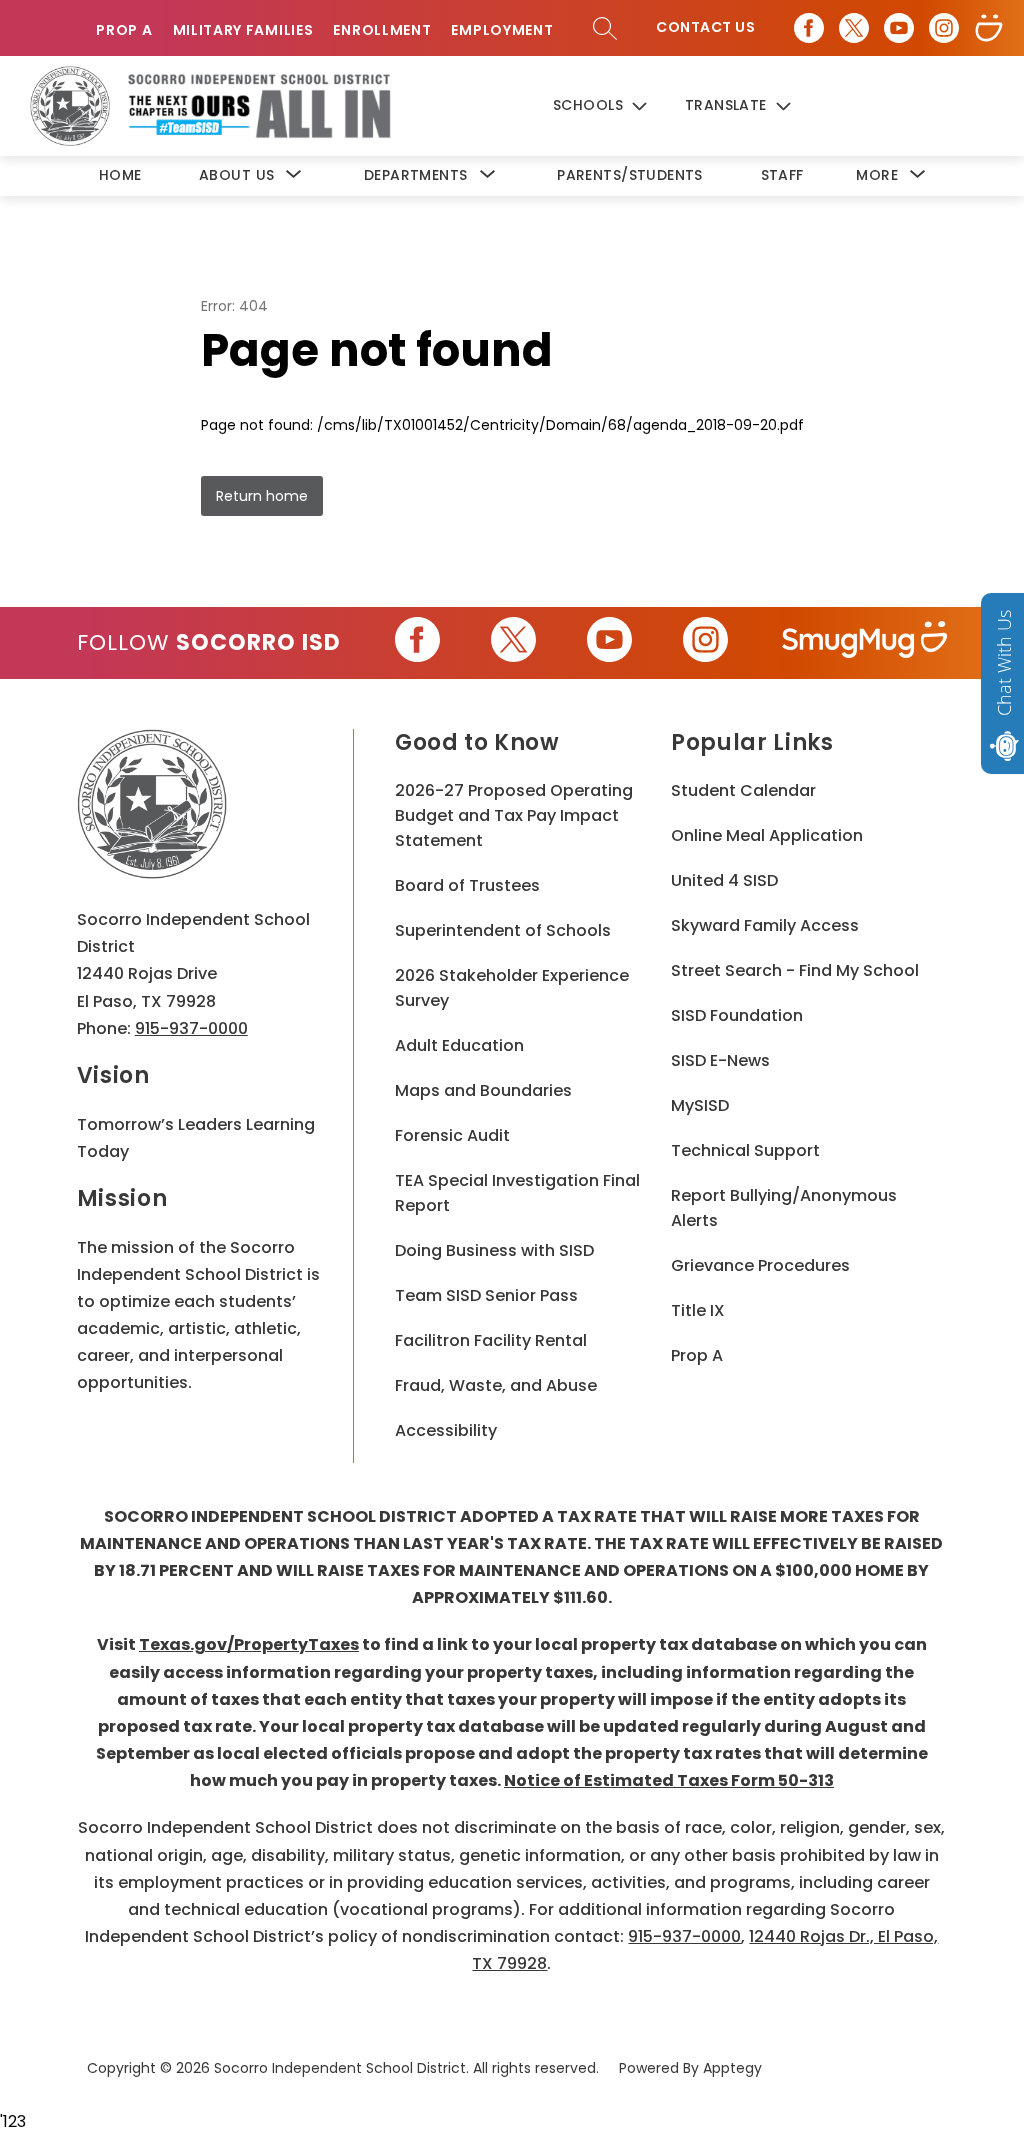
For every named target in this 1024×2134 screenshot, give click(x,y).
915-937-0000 (191, 1028)
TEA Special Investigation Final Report (517, 1193)
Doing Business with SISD (494, 1250)
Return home (262, 496)
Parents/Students (630, 175)
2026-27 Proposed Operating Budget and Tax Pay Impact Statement (514, 815)
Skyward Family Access (765, 925)
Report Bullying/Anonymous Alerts (784, 1208)
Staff (782, 175)
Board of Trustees (467, 885)
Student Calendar (743, 790)
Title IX (698, 1310)
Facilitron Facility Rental (491, 1340)
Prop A (124, 30)
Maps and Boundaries (483, 1090)
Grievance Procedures (760, 1265)
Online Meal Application (767, 835)
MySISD (700, 1105)
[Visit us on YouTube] (899, 28)
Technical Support (745, 1150)
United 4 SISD (724, 880)
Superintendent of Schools (503, 930)
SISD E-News (720, 1060)
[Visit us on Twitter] (854, 28)
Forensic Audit (452, 1135)
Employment (502, 30)
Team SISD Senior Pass (486, 1295)
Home (120, 175)
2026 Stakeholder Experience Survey (512, 988)
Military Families (243, 30)
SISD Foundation (737, 1015)
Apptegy (732, 2068)
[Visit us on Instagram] (944, 28)
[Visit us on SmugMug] (989, 28)
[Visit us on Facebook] (809, 28)
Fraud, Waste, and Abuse (496, 1385)
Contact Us (705, 27)
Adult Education (459, 1045)
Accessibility (446, 1430)
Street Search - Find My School (795, 970)
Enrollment (382, 30)
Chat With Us (1004, 663)
